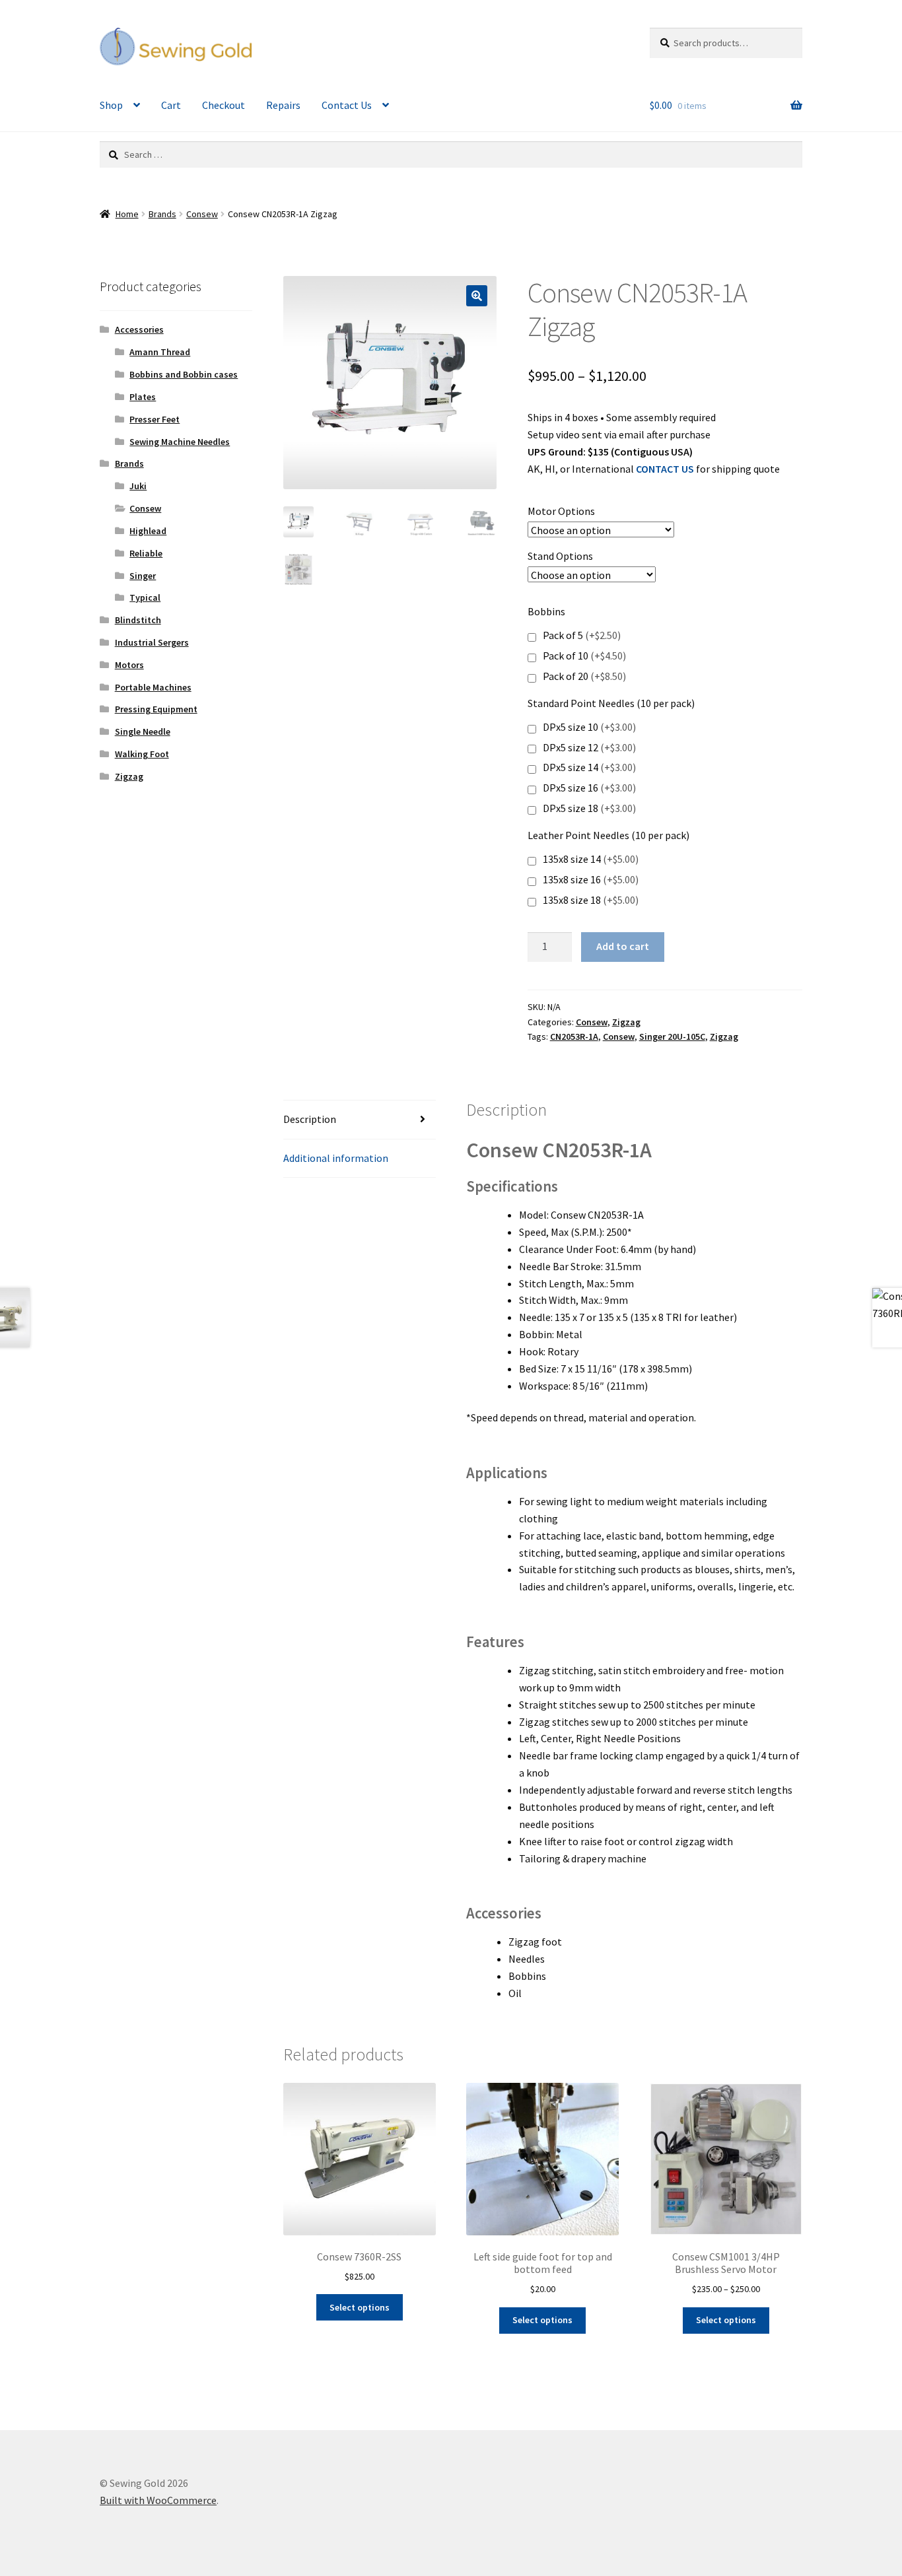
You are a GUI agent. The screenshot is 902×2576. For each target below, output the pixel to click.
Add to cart (623, 946)
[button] (477, 296)
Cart (171, 105)
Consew (202, 214)
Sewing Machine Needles (180, 442)
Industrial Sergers (152, 642)
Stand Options (560, 556)
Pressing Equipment (156, 709)
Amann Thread (160, 352)
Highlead (148, 531)
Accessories (139, 329)
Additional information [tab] (336, 1158)
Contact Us (347, 105)
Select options (360, 2307)
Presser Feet (155, 419)
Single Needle (143, 731)
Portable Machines (153, 687)
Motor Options (561, 511)
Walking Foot (142, 754)
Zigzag (626, 1022)
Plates (143, 397)
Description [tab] (310, 1119)
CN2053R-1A (574, 1036)
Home (127, 214)
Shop (111, 105)
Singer (143, 576)
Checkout (224, 105)
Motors (129, 665)
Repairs (283, 105)
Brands (162, 214)
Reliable (146, 553)
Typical (145, 597)
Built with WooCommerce (158, 2500)
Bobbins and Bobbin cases (184, 374)
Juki (138, 486)
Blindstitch (138, 620)
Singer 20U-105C (672, 1036)
